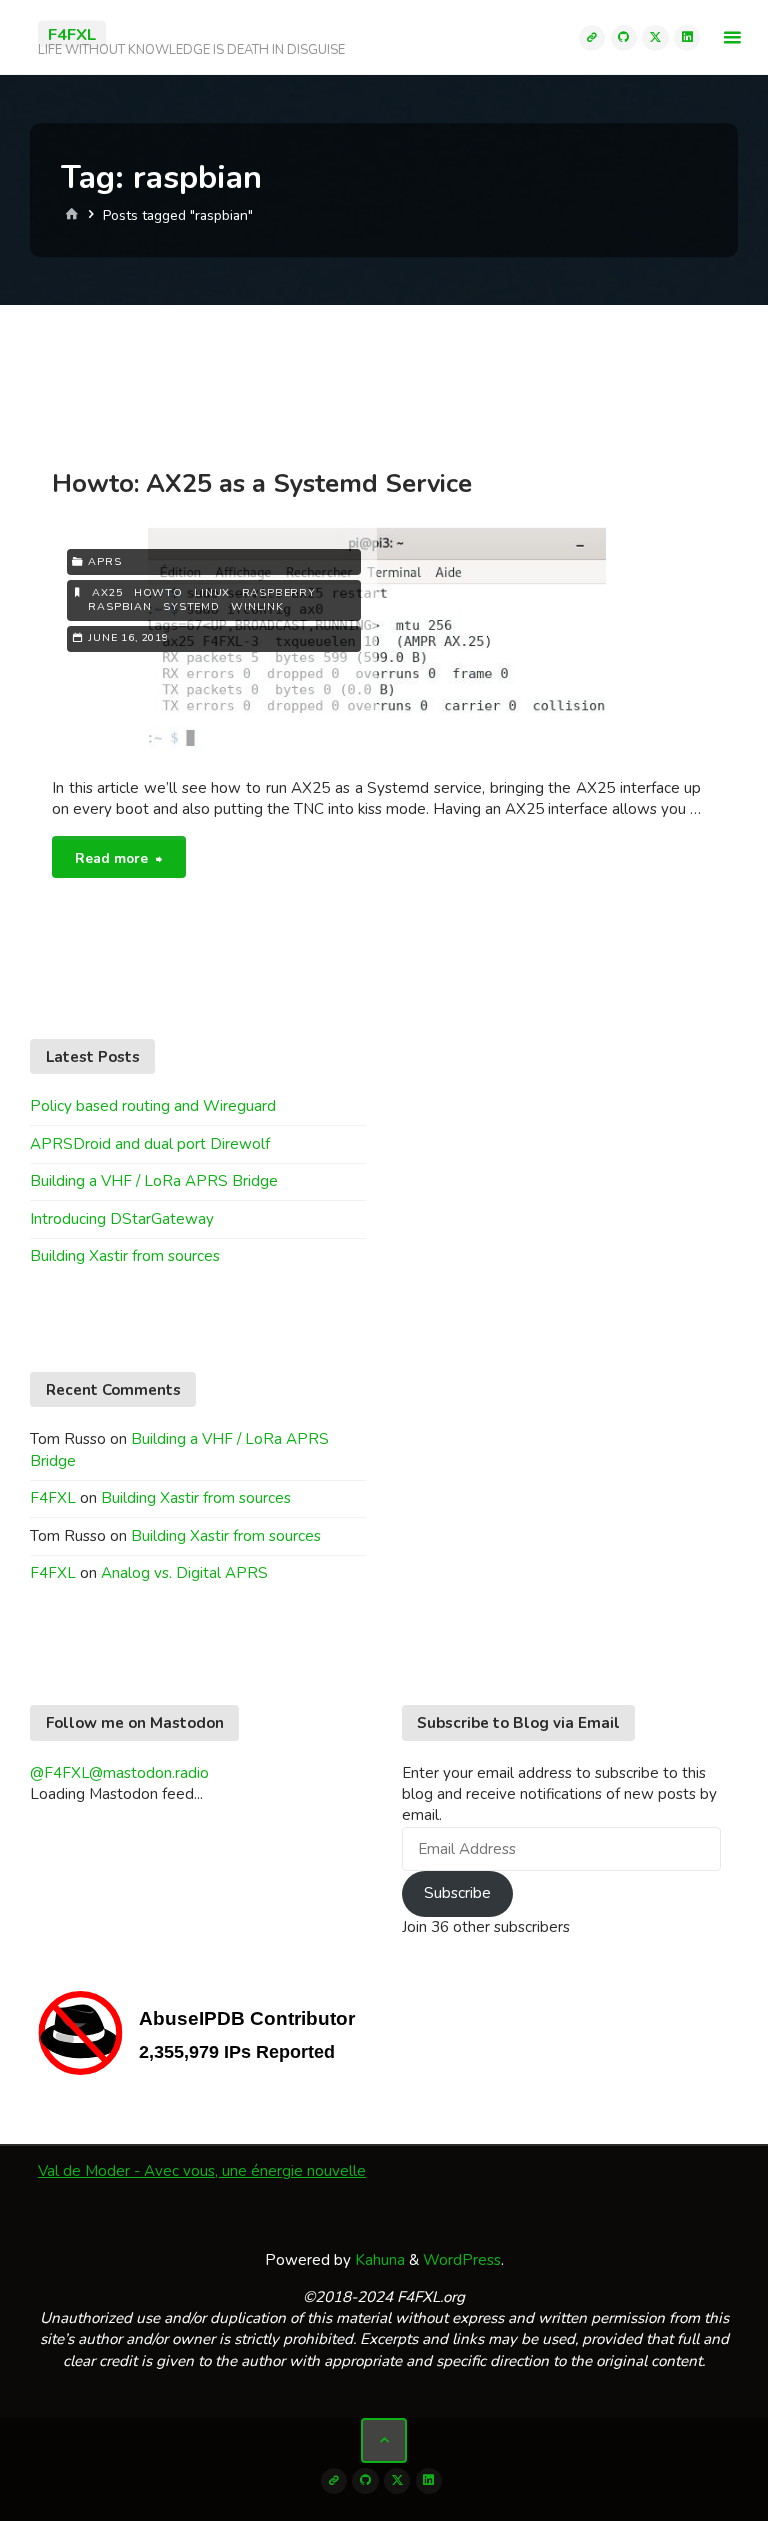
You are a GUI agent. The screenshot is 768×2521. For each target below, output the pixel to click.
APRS (104, 561)
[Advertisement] (384, 373)
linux (212, 592)
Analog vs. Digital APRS (184, 1573)
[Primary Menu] (732, 37)
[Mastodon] (592, 37)
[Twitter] (655, 37)
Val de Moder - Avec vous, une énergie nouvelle (202, 2171)
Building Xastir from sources (125, 1256)
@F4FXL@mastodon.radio (119, 1773)
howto (158, 592)
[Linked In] (687, 37)
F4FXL (72, 33)
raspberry (279, 592)
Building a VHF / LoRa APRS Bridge (154, 1181)
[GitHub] (624, 37)
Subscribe (457, 1893)
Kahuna (378, 2260)
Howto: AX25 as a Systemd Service (262, 483)
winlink (257, 606)
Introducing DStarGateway (122, 1219)
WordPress (462, 2260)
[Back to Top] (384, 2441)
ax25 (107, 592)
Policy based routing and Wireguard (153, 1106)
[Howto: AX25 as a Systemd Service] (539, 645)
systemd (191, 606)
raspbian (119, 606)
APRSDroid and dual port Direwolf (150, 1144)
